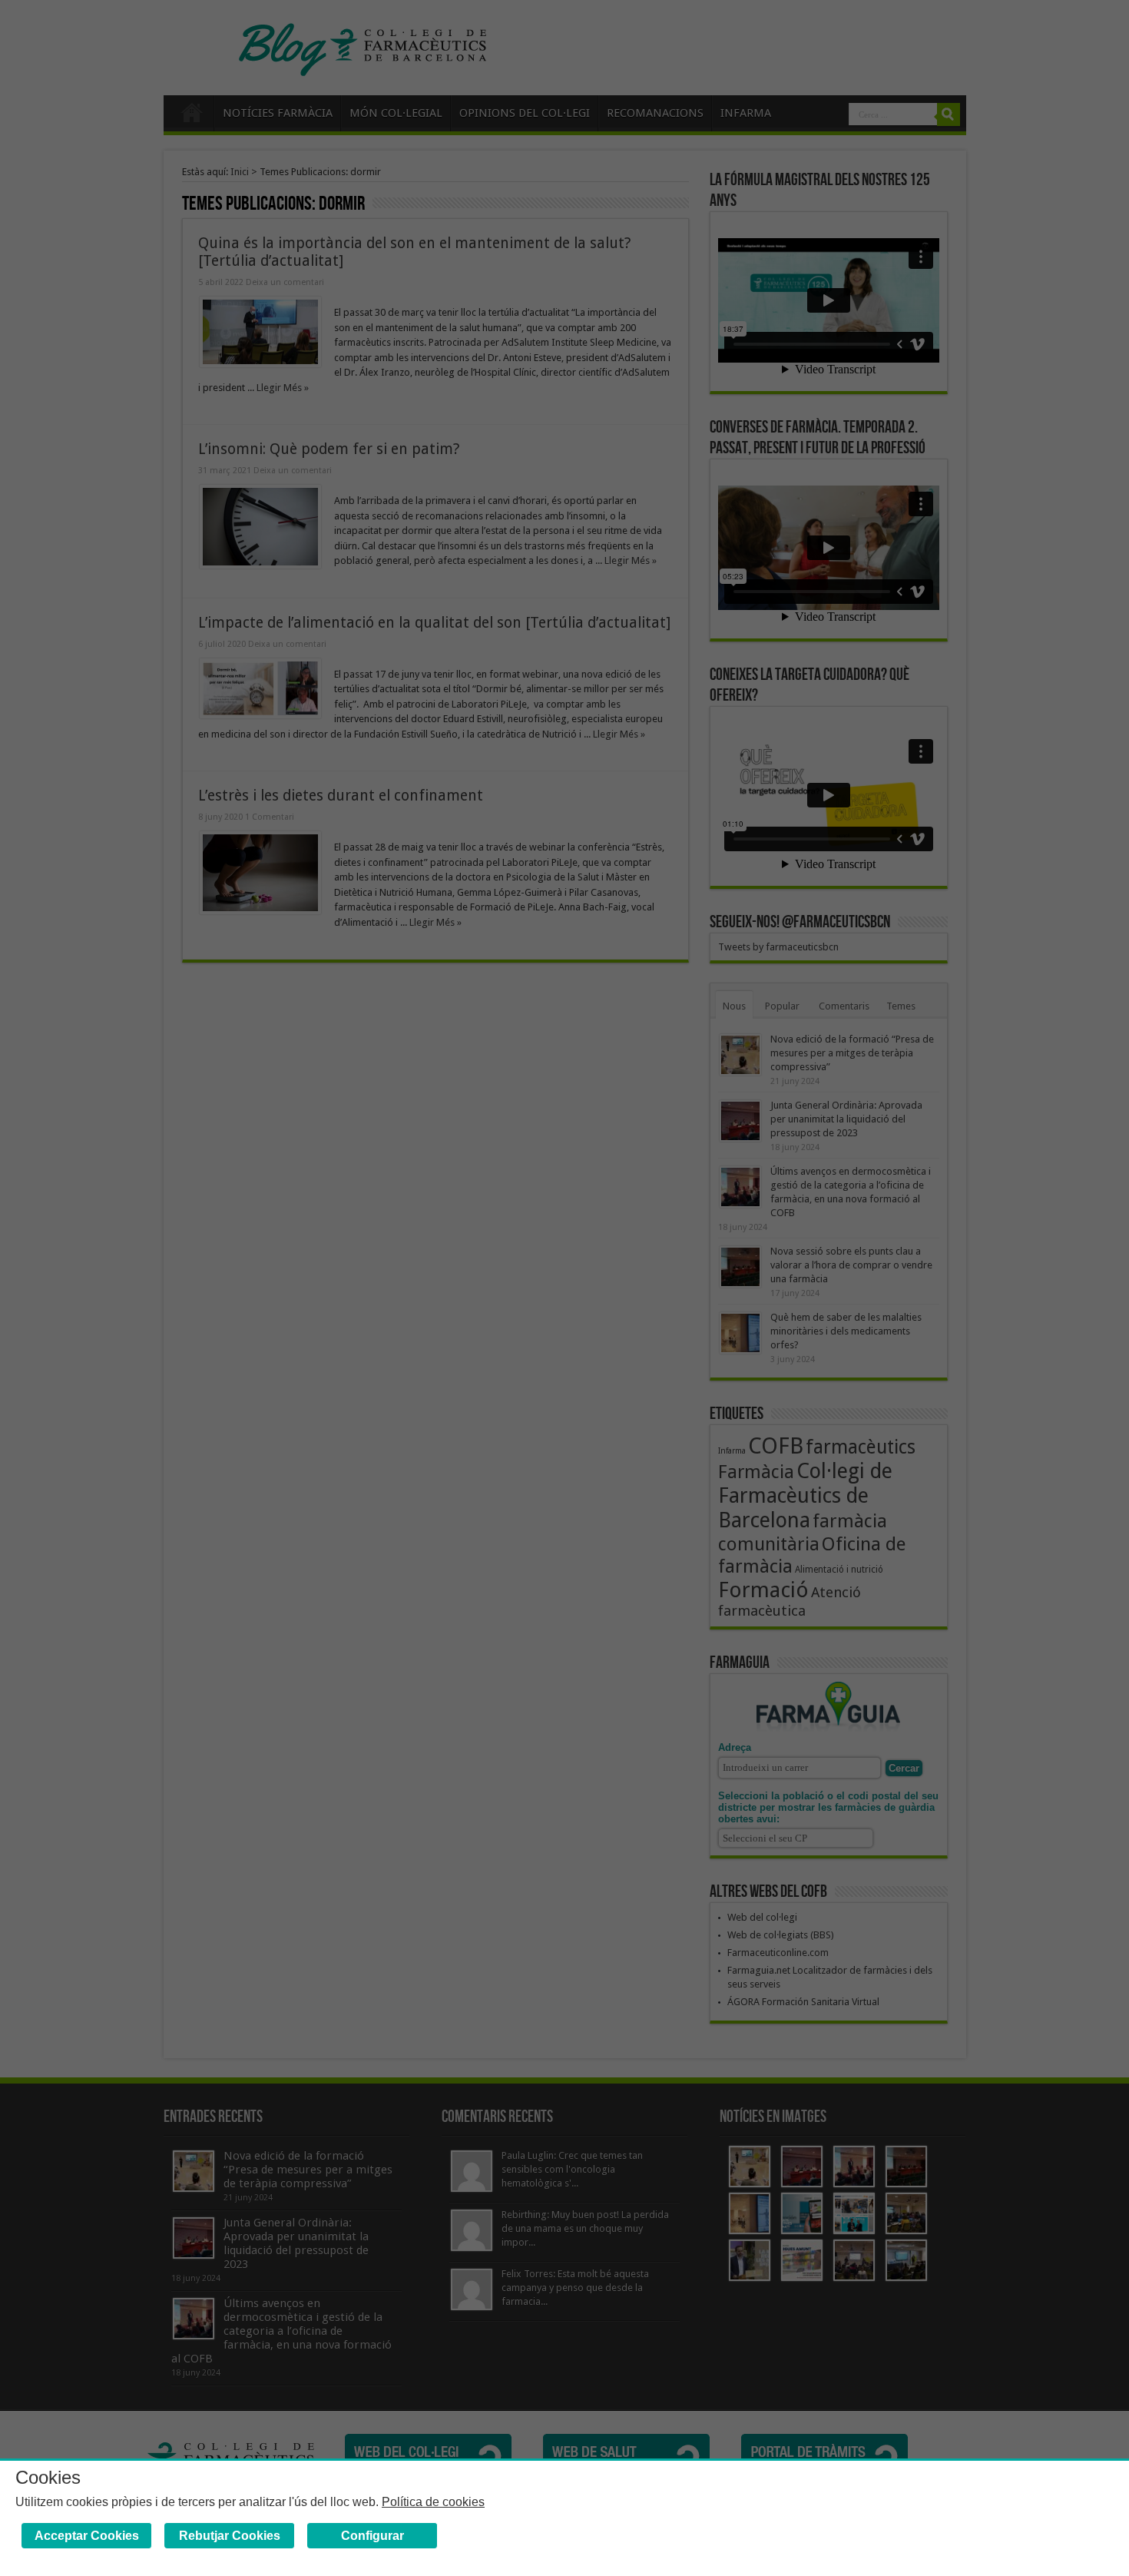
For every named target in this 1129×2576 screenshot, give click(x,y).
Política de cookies (433, 2502)
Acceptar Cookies (87, 2536)
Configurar (372, 2536)
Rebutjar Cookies (230, 2536)
